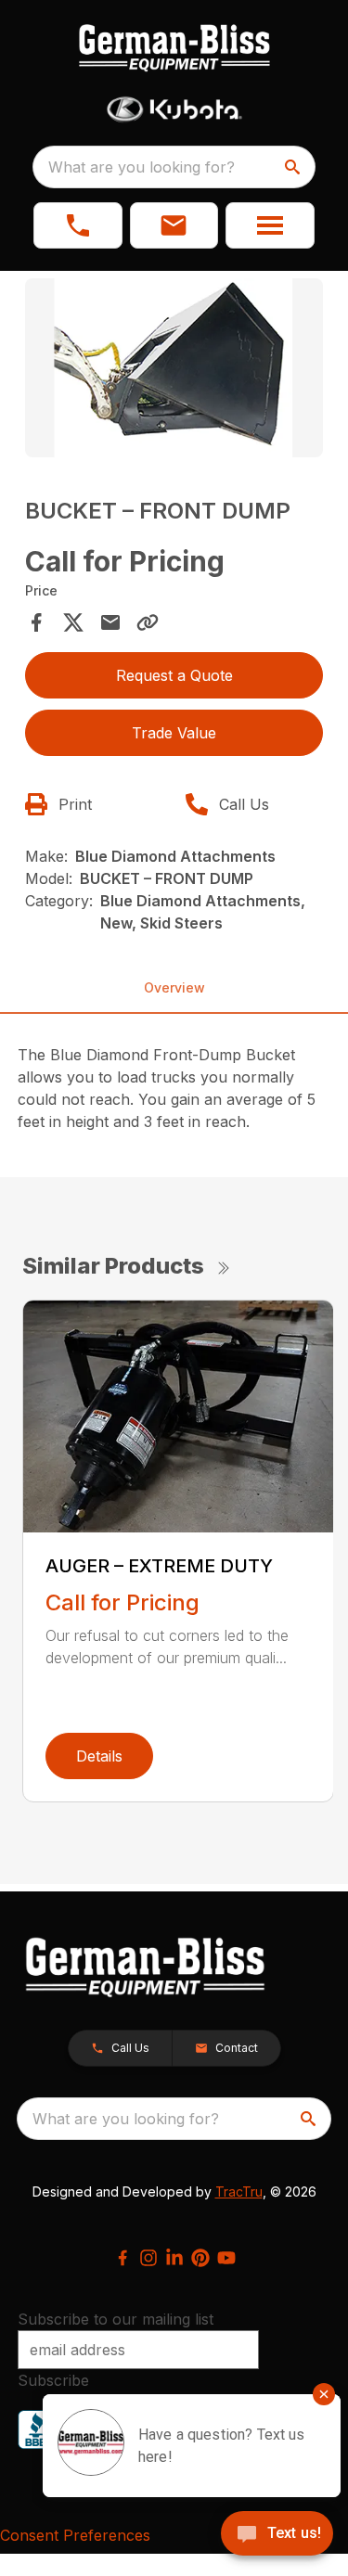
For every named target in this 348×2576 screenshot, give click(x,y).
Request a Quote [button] (174, 675)
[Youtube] (226, 2258)
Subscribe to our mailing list (116, 2319)
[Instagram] (148, 2258)
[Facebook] (122, 2258)
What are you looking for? (142, 167)
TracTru (239, 2192)
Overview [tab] (174, 987)
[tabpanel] (174, 371)
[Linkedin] (174, 2258)
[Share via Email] (110, 622)
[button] (78, 225)
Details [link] (99, 1756)
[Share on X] (73, 622)
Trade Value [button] (174, 733)
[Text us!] (277, 2535)
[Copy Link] (148, 622)
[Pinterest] (200, 2258)
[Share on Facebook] (36, 622)
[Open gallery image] (174, 368)
